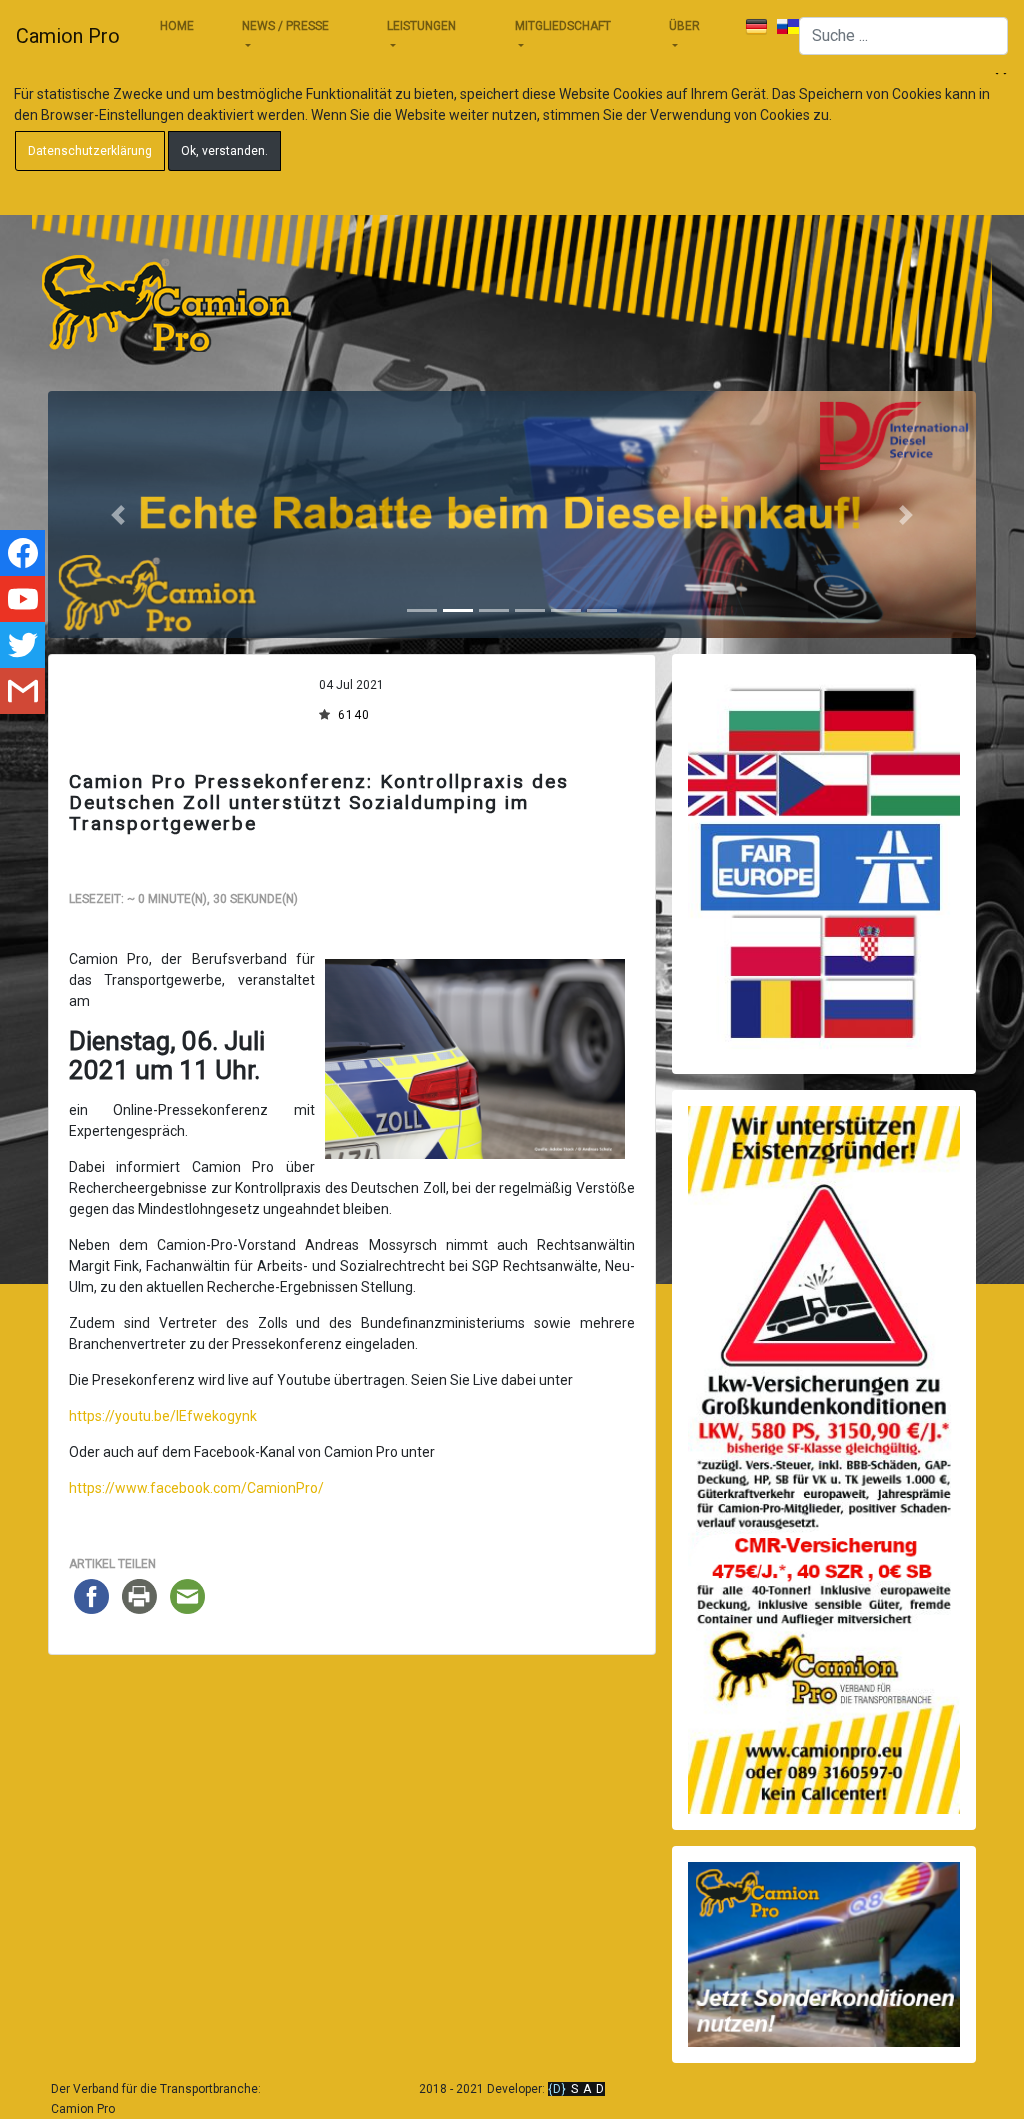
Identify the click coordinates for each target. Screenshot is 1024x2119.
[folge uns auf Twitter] (22, 645)
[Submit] (756, 27)
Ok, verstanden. (224, 151)
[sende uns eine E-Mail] (22, 691)
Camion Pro (68, 36)
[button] (117, 514)
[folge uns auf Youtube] (22, 599)
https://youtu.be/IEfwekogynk (163, 1416)
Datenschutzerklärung (90, 151)
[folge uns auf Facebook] (22, 553)
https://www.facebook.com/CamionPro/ (196, 1488)
